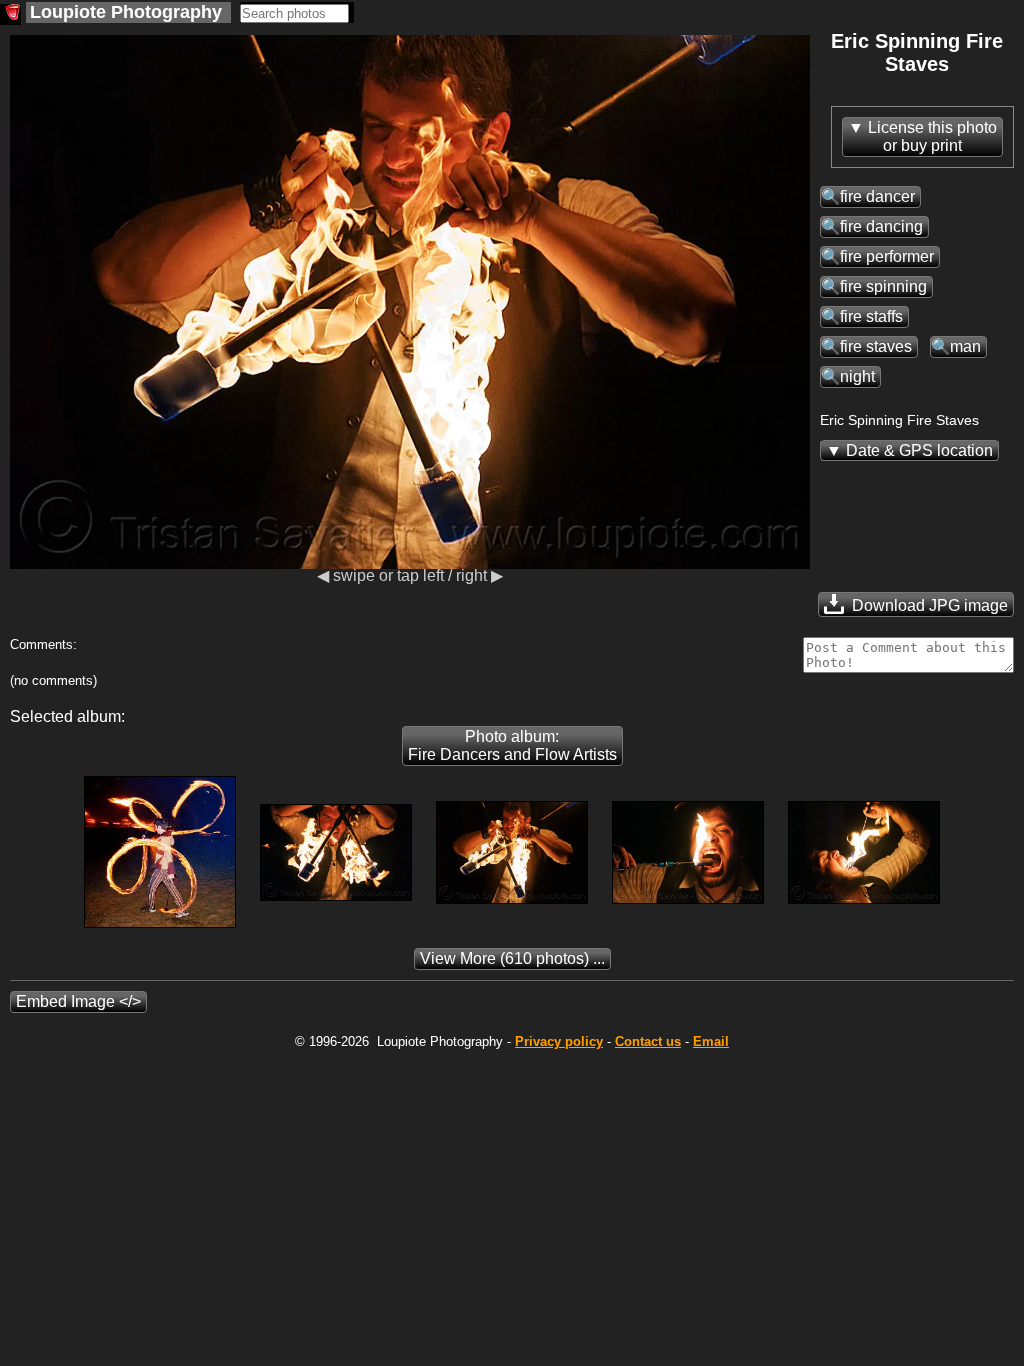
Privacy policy (559, 1041)
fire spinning (883, 286)
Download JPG (928, 605)
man (965, 346)
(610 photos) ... (512, 958)
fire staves (876, 346)
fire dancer (877, 196)
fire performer (887, 256)
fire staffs (871, 316)
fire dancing (881, 226)
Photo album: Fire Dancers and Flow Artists (512, 745)
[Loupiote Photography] (10, 14)
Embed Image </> (78, 1001)
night (857, 376)
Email (711, 1041)
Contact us (648, 1041)
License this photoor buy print (932, 136)
